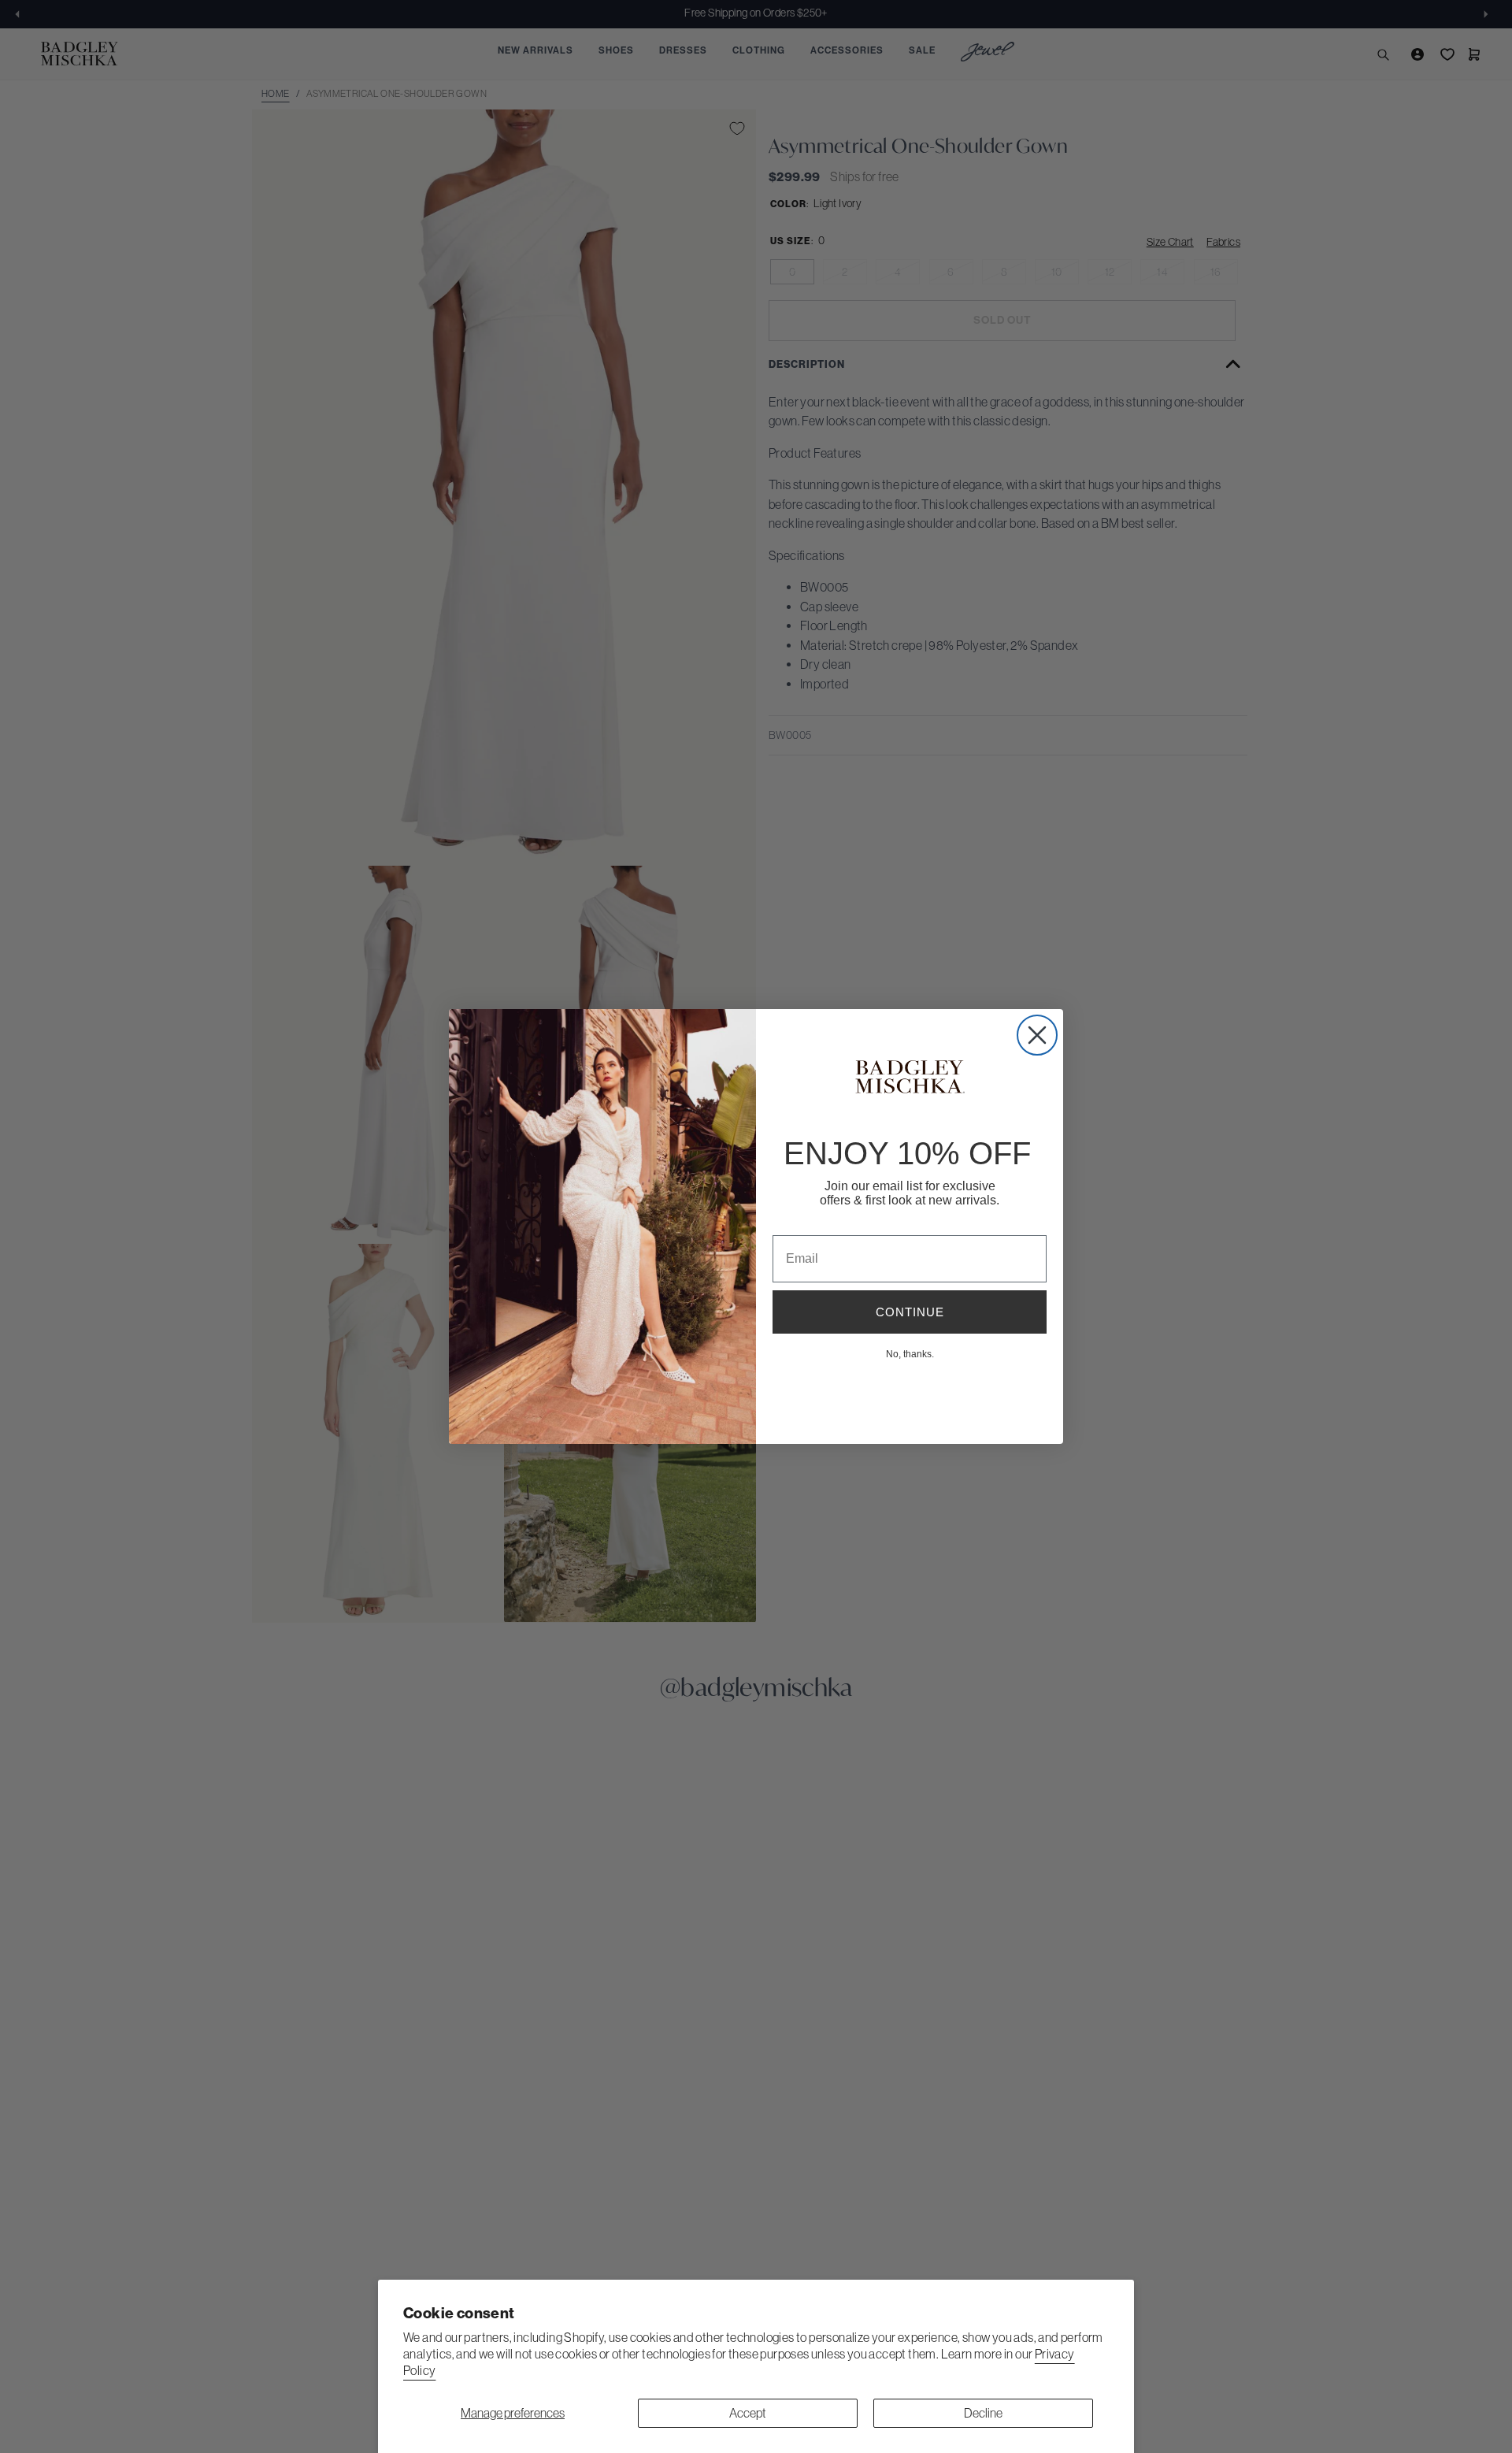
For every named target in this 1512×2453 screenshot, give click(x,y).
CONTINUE (910, 1312)
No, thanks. (910, 1353)
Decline (983, 2413)
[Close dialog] (1037, 1035)
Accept (748, 2413)
